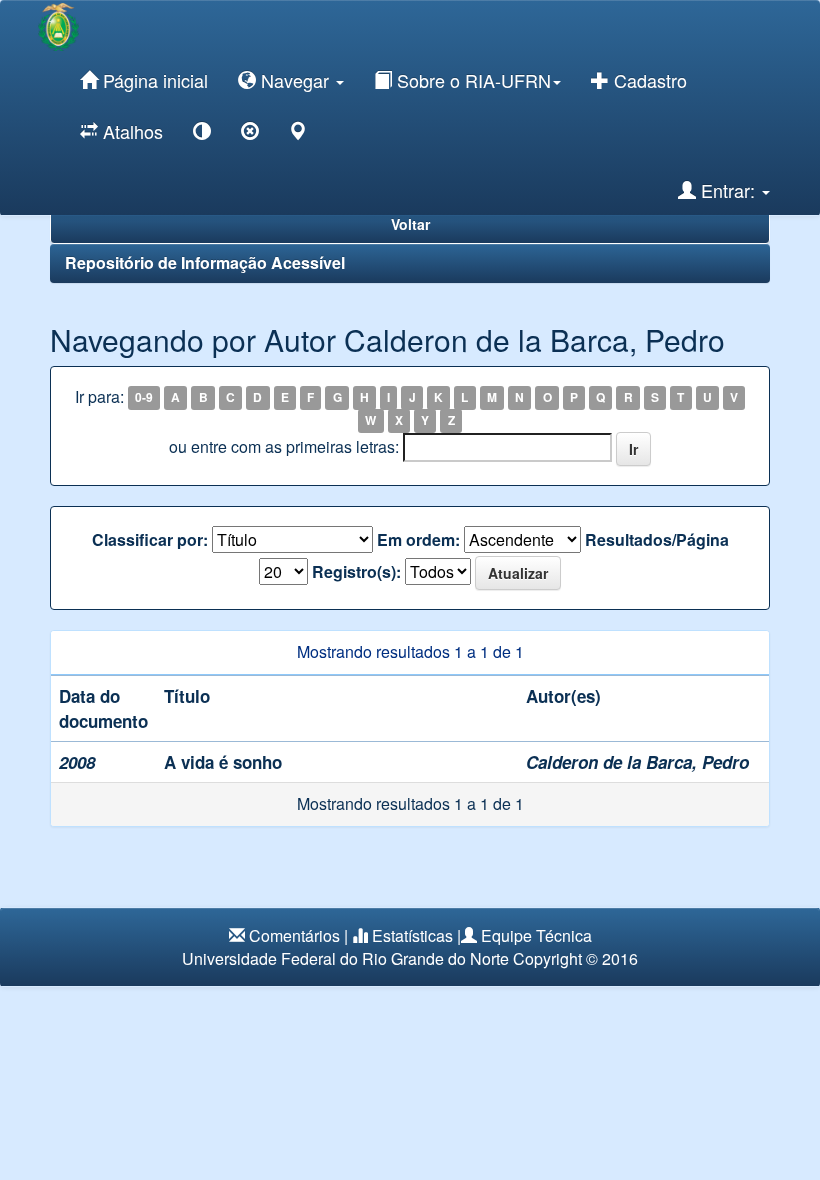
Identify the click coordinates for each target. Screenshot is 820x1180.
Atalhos (130, 131)
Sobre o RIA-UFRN (471, 80)
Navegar (295, 80)
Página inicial (153, 80)
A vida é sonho (223, 762)
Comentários (294, 935)
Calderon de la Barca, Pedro (637, 762)
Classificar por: (150, 540)
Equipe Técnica (536, 935)
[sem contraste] (250, 134)
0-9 (144, 398)
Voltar (410, 224)
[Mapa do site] (298, 134)
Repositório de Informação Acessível (205, 262)
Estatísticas (412, 935)
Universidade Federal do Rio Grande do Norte (345, 958)
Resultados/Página (657, 540)
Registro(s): (356, 572)
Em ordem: (418, 540)
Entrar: (728, 190)
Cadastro (648, 80)
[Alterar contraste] (202, 134)
